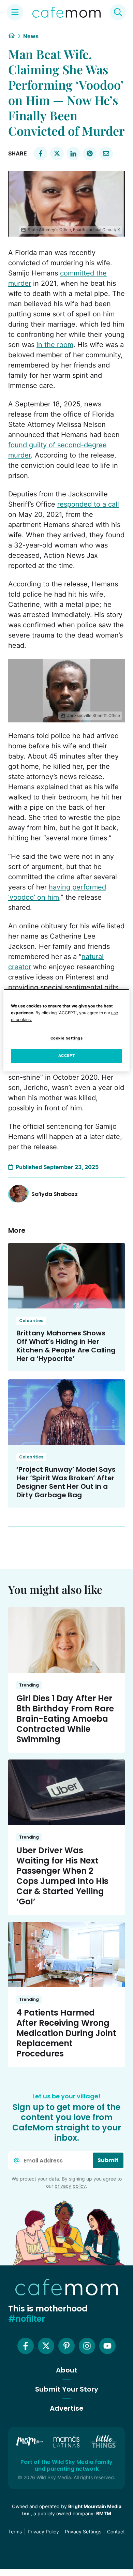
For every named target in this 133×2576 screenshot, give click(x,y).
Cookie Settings (67, 1038)
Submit (108, 2160)
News (31, 36)
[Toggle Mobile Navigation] (15, 12)
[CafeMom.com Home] (66, 12)
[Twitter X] (46, 2346)
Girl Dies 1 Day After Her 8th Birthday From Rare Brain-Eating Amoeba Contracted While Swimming (65, 1719)
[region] (67, 1030)
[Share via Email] (106, 153)
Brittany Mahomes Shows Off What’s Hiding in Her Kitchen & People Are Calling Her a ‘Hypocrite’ (66, 1346)
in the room (55, 345)
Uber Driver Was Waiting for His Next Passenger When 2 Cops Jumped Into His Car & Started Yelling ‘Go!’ (62, 1876)
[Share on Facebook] (41, 153)
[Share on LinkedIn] (73, 153)
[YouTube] (107, 2346)
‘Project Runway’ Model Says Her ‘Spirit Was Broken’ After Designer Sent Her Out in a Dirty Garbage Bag (66, 1482)
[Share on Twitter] (57, 153)
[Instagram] (87, 2346)
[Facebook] (26, 2346)
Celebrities (31, 1321)
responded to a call (88, 504)
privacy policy (70, 2186)
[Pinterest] (66, 2346)
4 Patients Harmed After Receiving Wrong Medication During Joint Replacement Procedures (66, 2033)
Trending (29, 1685)
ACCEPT (66, 1055)
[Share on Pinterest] (90, 153)
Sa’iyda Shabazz (55, 1194)
